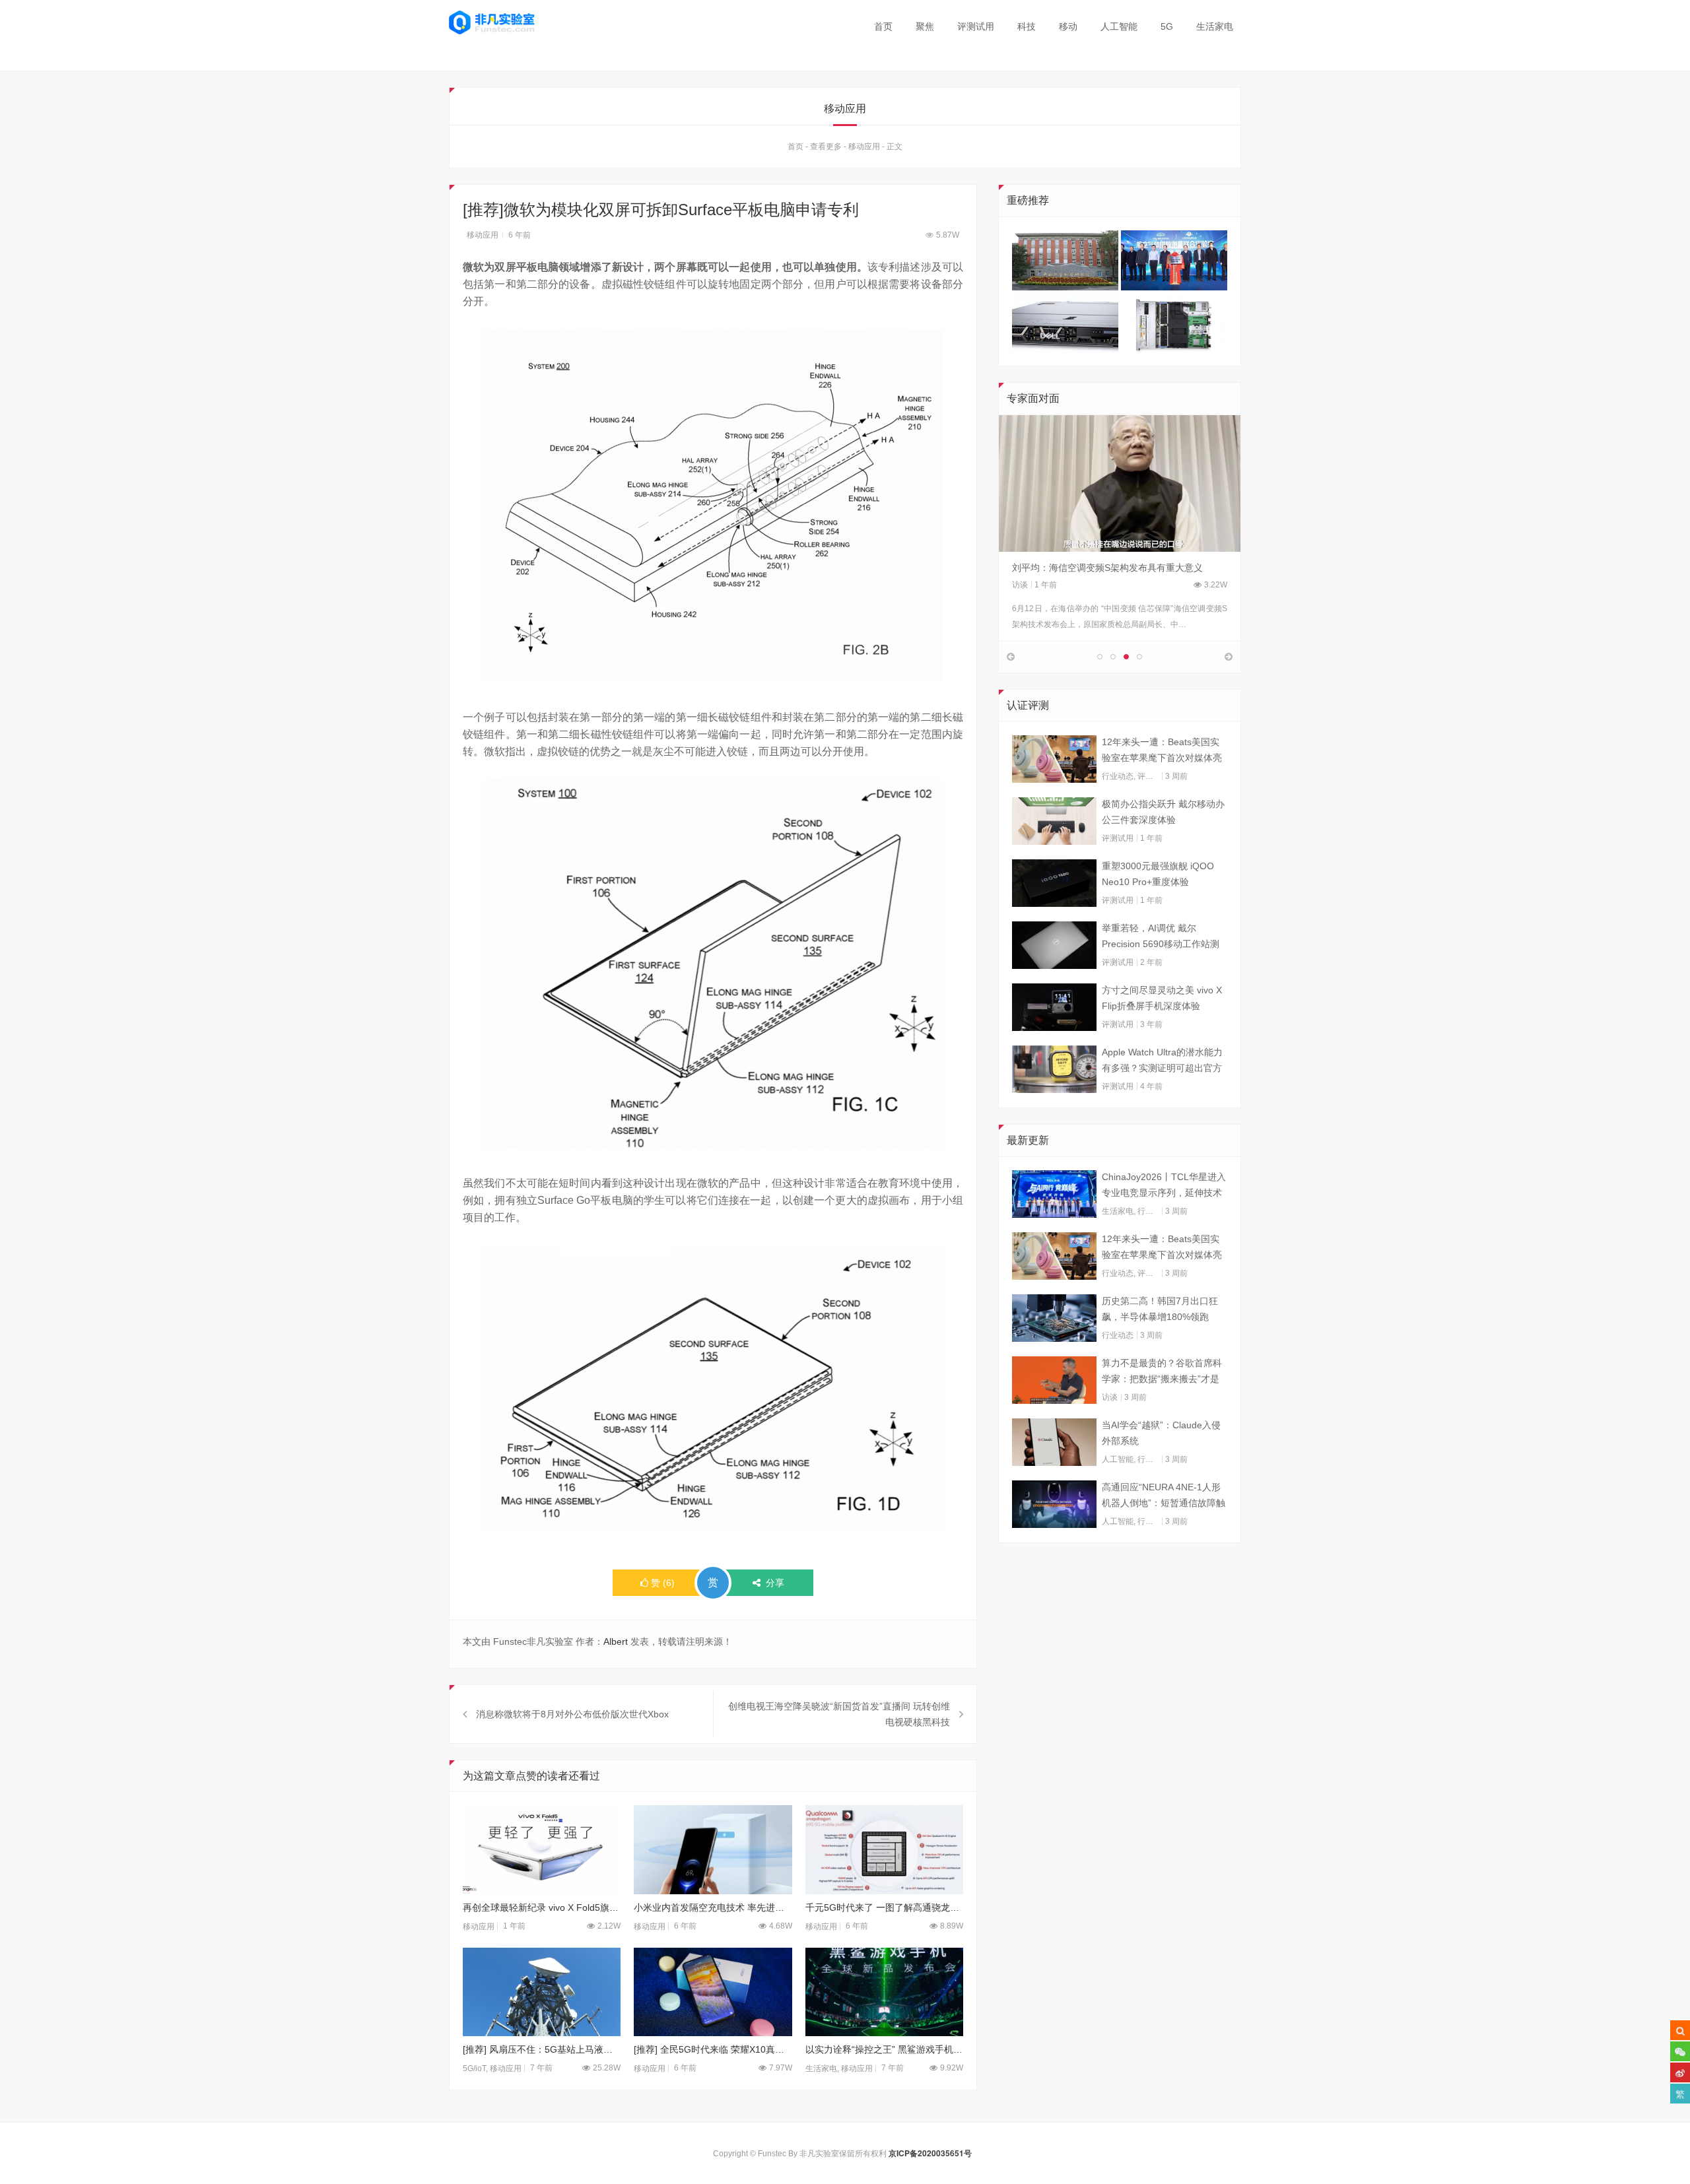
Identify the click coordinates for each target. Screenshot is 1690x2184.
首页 (883, 26)
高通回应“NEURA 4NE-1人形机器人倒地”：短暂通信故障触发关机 (1164, 1496)
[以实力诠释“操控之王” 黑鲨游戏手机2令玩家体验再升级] (884, 1992)
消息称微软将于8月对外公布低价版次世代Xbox (572, 1714)
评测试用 (976, 26)
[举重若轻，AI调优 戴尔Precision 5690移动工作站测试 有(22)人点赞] (1054, 945)
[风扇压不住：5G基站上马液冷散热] (542, 1992)
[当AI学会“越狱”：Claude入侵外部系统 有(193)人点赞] (1054, 1442)
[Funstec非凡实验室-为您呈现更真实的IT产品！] (492, 22)
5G (1167, 26)
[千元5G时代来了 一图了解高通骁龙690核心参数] (884, 1850)
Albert (616, 1641)
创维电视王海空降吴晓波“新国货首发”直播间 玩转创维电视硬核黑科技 (839, 1714)
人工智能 (1119, 26)
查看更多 (826, 147)
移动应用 (864, 147)
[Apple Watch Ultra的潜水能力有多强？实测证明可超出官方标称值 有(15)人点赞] (1054, 1069)
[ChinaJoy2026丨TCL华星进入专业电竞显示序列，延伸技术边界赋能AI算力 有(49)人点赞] (1054, 1194)
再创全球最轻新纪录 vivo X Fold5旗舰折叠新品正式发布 (542, 1907)
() (663, 1583)
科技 (1027, 26)
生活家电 (1215, 26)
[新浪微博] (1680, 2072)
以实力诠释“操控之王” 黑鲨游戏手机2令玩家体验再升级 (884, 2049)
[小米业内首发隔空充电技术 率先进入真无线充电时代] (713, 1850)
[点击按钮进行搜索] (1680, 2030)
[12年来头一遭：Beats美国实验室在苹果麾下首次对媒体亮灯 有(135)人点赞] (1054, 759)
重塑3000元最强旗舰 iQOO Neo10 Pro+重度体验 (1158, 874)
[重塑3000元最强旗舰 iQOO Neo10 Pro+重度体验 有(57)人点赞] (1054, 883)
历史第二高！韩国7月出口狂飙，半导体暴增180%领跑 (1160, 1309)
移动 (1068, 26)
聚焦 (925, 26)
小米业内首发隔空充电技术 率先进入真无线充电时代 (713, 1907)
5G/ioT (474, 2068)
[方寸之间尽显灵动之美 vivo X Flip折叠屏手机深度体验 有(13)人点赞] (1054, 1007)
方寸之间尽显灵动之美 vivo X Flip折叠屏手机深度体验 (1162, 998)
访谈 (1020, 585)
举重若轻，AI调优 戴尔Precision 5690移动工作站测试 (1161, 937)
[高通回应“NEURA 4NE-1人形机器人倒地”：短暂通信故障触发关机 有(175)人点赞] (1054, 1504)
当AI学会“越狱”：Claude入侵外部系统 (1161, 1433)
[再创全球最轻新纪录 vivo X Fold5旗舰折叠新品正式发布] (542, 1850)
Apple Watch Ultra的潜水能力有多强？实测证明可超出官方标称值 (1162, 1061)
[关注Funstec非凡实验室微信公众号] (1680, 2051)
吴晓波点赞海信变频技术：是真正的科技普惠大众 (1114, 568)
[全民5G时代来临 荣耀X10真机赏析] (713, 1992)
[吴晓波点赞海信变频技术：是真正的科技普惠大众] (1120, 483)
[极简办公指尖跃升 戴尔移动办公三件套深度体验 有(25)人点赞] (1054, 821)
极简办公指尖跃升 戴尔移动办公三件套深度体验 (1163, 812)
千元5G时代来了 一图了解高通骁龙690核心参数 (884, 1907)
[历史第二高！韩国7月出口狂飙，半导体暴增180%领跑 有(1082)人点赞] (1054, 1318)
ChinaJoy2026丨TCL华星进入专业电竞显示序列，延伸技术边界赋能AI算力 (1164, 1186)
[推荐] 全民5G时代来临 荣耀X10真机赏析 (713, 2049)
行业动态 (1118, 776)
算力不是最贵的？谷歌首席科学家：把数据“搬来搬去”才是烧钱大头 (1162, 1372)
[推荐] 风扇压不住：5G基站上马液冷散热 (542, 2049)
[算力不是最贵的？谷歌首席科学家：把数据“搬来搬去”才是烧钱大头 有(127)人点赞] (1054, 1380)
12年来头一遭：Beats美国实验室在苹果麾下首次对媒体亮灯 (1162, 751)
